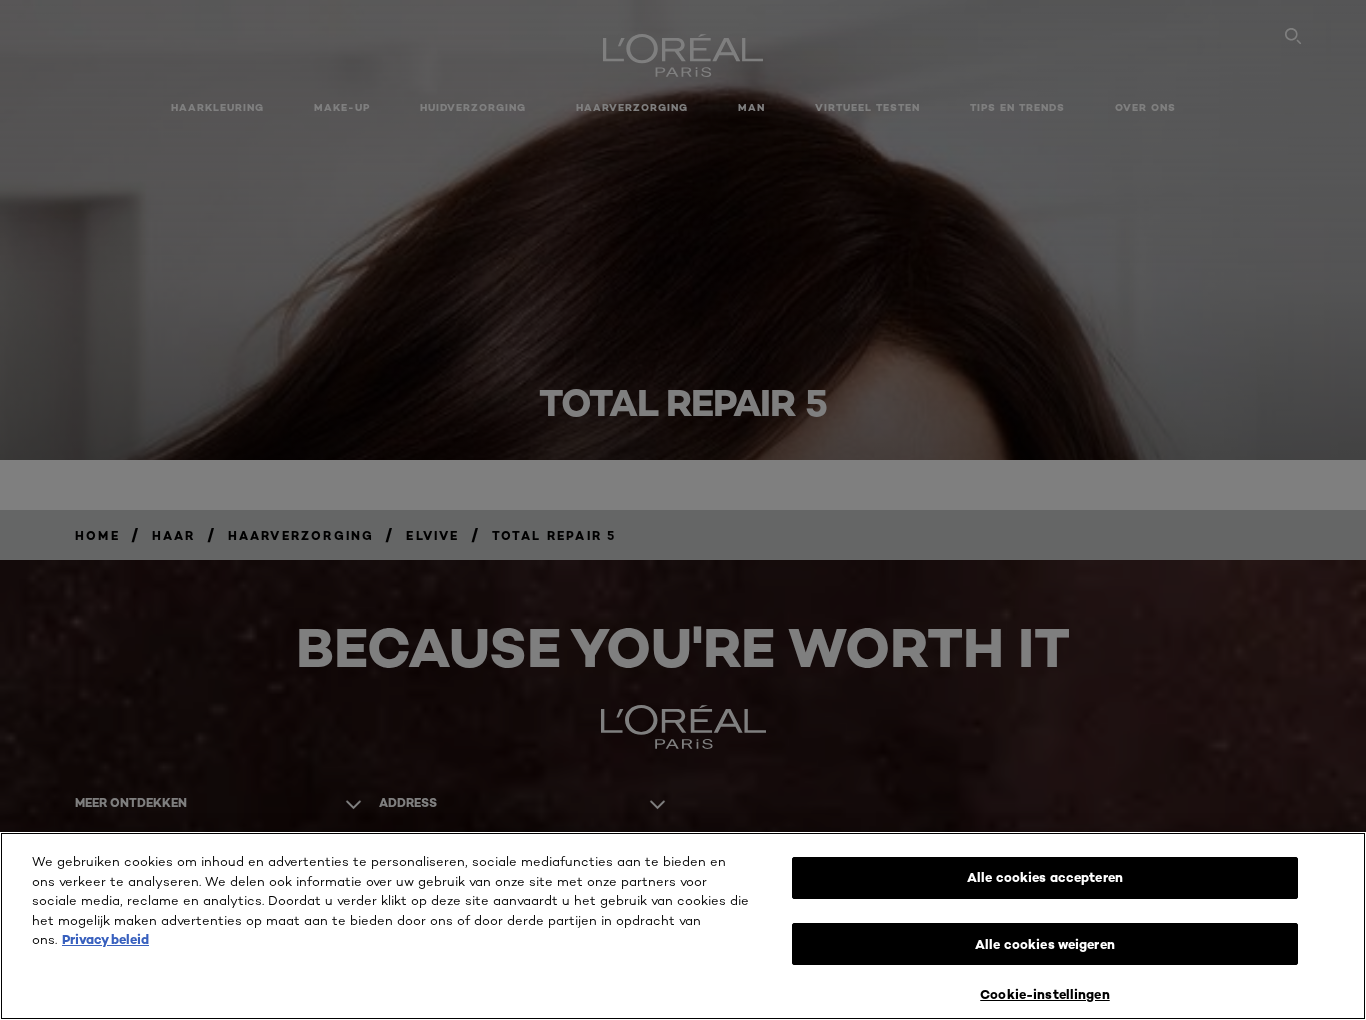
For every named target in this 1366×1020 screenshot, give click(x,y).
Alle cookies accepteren (1045, 877)
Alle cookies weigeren (1045, 944)
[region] (683, 926)
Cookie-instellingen (1044, 994)
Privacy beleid (105, 939)
